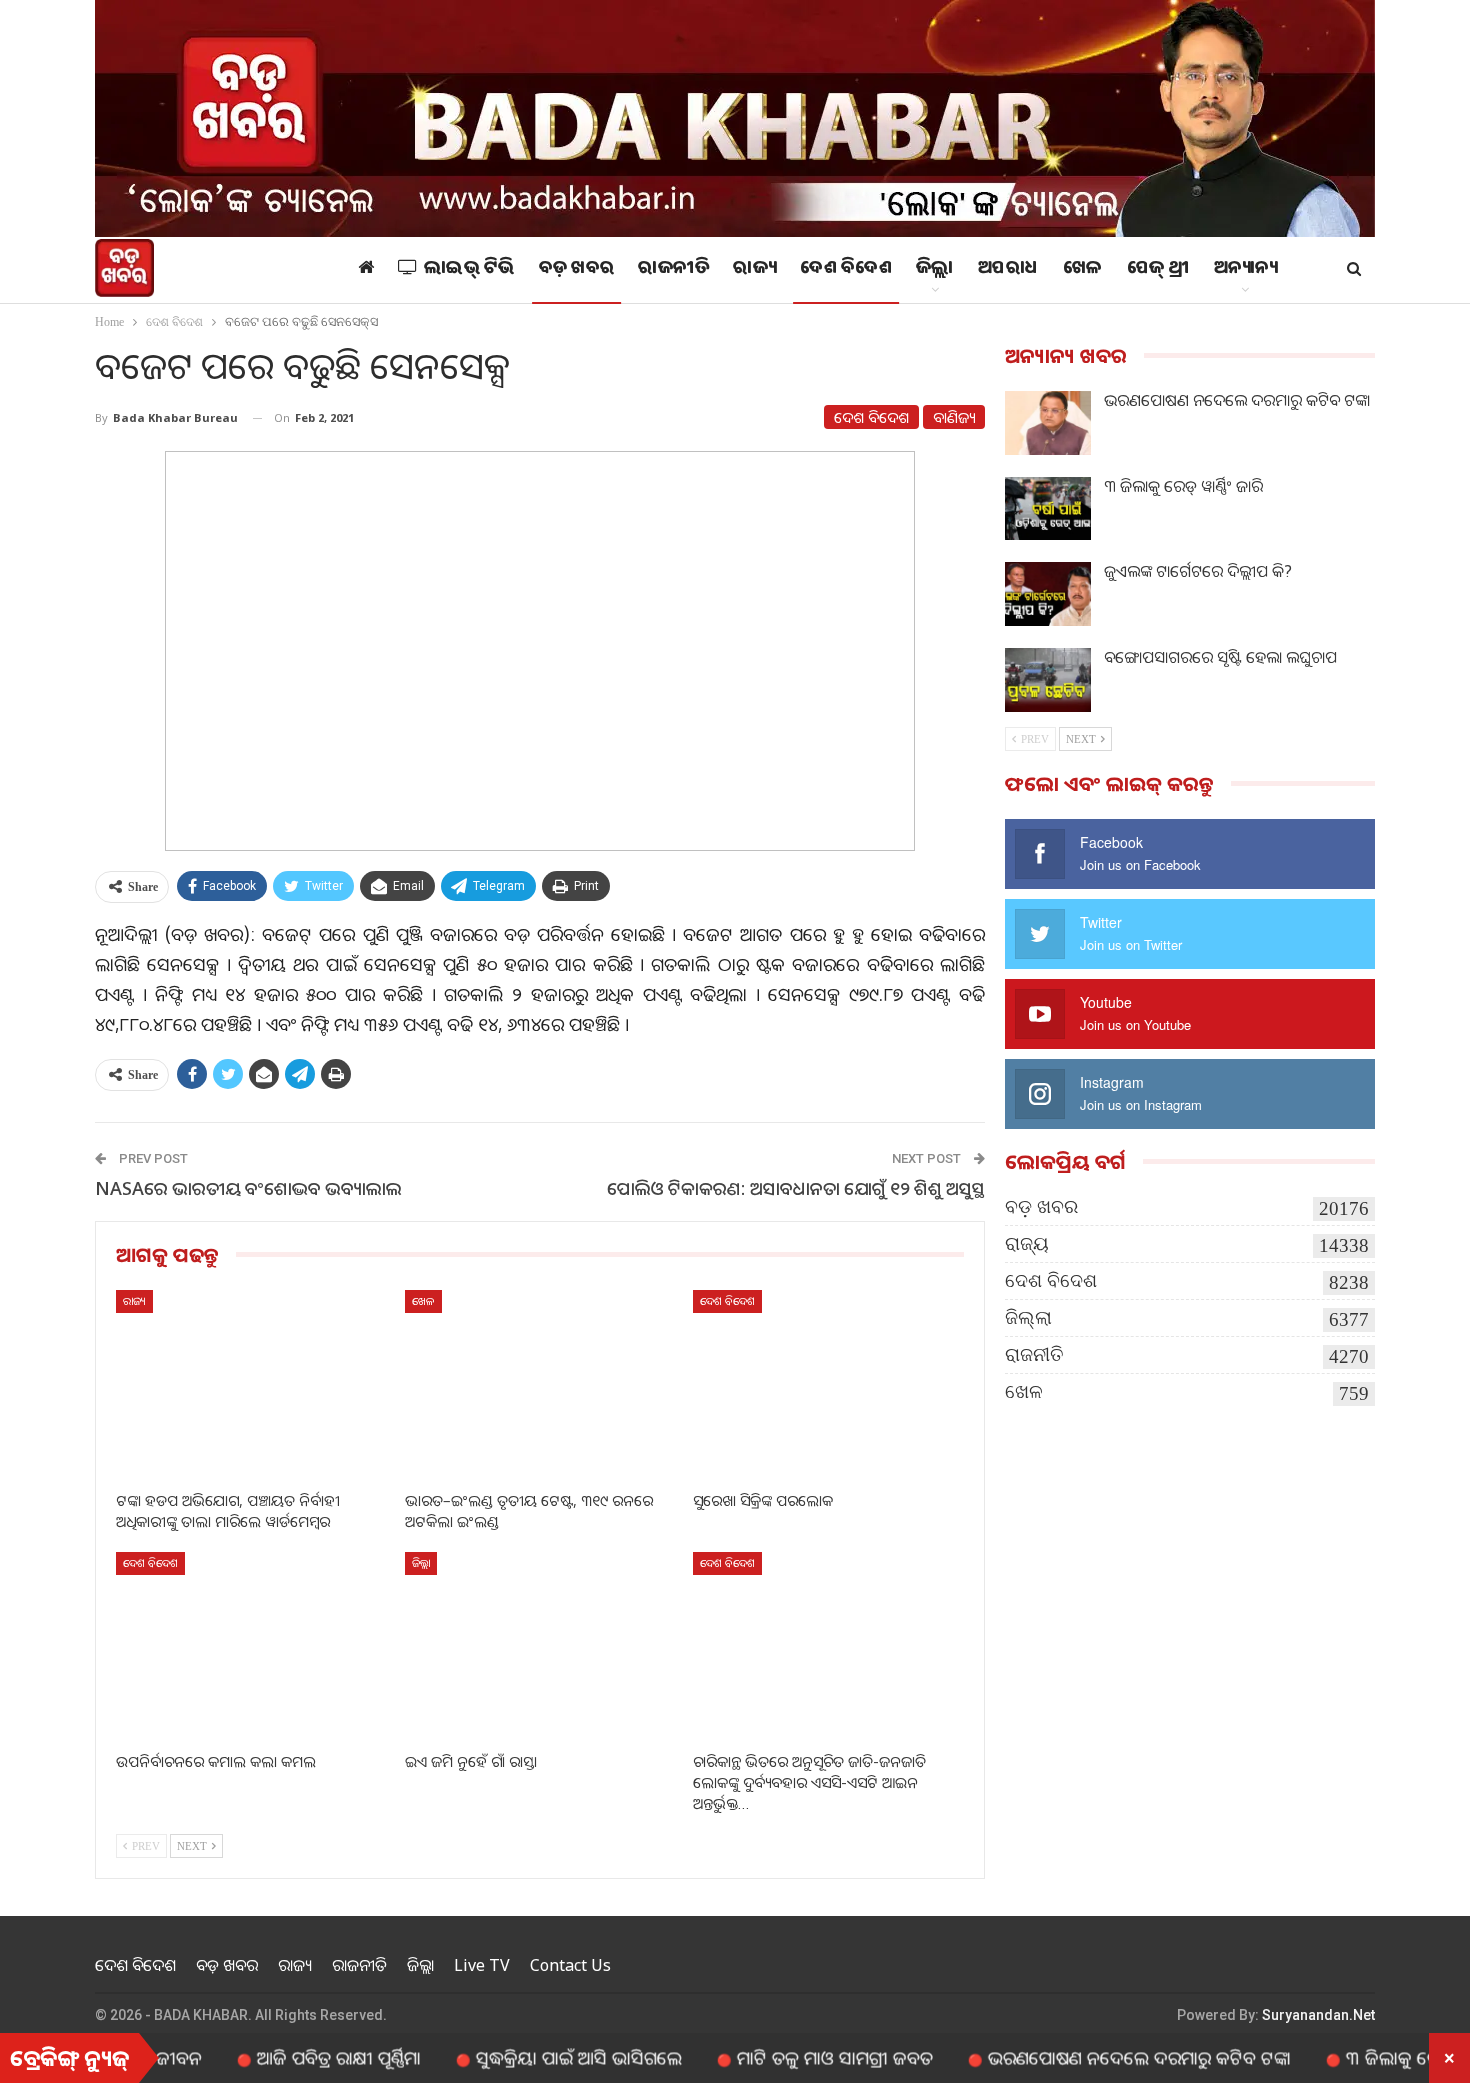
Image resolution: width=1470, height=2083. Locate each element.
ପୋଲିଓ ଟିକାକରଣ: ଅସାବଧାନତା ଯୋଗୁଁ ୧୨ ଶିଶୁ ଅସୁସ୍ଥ (796, 1188)
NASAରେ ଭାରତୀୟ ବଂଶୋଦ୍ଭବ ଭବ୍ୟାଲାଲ (248, 1188)
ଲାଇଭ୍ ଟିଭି (469, 270)
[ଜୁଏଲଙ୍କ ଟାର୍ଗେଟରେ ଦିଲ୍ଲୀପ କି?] (1048, 594)
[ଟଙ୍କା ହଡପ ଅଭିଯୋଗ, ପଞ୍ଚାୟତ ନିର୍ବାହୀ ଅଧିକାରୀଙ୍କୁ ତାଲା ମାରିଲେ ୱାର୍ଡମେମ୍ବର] (251, 1384)
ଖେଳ (1083, 270)
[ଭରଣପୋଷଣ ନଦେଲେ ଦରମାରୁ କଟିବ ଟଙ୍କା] (1048, 423)
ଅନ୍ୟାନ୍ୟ (1246, 270)
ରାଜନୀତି (673, 270)
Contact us (570, 1965)
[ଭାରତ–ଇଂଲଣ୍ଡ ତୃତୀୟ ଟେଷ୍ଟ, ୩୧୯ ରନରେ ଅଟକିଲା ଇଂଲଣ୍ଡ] (540, 1384)
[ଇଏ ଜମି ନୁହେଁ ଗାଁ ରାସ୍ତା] (540, 1646)
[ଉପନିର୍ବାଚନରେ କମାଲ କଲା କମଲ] (251, 1646)
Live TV (482, 1965)
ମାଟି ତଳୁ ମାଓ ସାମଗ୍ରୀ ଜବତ (776, 2057)
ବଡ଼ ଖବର (577, 270)
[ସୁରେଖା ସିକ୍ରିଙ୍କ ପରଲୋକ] (828, 1384)
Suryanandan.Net (1318, 2015)
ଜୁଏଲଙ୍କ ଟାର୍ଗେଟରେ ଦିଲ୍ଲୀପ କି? (1198, 571)
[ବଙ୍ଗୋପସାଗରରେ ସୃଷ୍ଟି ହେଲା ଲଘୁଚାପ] (1048, 680)
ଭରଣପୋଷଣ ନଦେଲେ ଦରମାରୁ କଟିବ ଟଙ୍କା (1237, 400)
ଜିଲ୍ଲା (935, 270)
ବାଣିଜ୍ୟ (954, 417)
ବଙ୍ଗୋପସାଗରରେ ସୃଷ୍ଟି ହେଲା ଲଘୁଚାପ (1220, 657)
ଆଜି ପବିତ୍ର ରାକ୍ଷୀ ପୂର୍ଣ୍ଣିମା (280, 2057)
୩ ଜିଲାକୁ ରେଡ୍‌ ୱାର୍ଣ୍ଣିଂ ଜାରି (1183, 486)
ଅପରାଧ (1008, 270)
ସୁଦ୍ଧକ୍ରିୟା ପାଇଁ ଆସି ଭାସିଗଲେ (520, 2057)
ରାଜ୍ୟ (754, 270)
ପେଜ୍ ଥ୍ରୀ (1158, 270)
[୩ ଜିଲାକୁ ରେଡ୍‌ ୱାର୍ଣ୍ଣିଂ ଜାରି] (1048, 509)
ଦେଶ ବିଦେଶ (846, 270)
